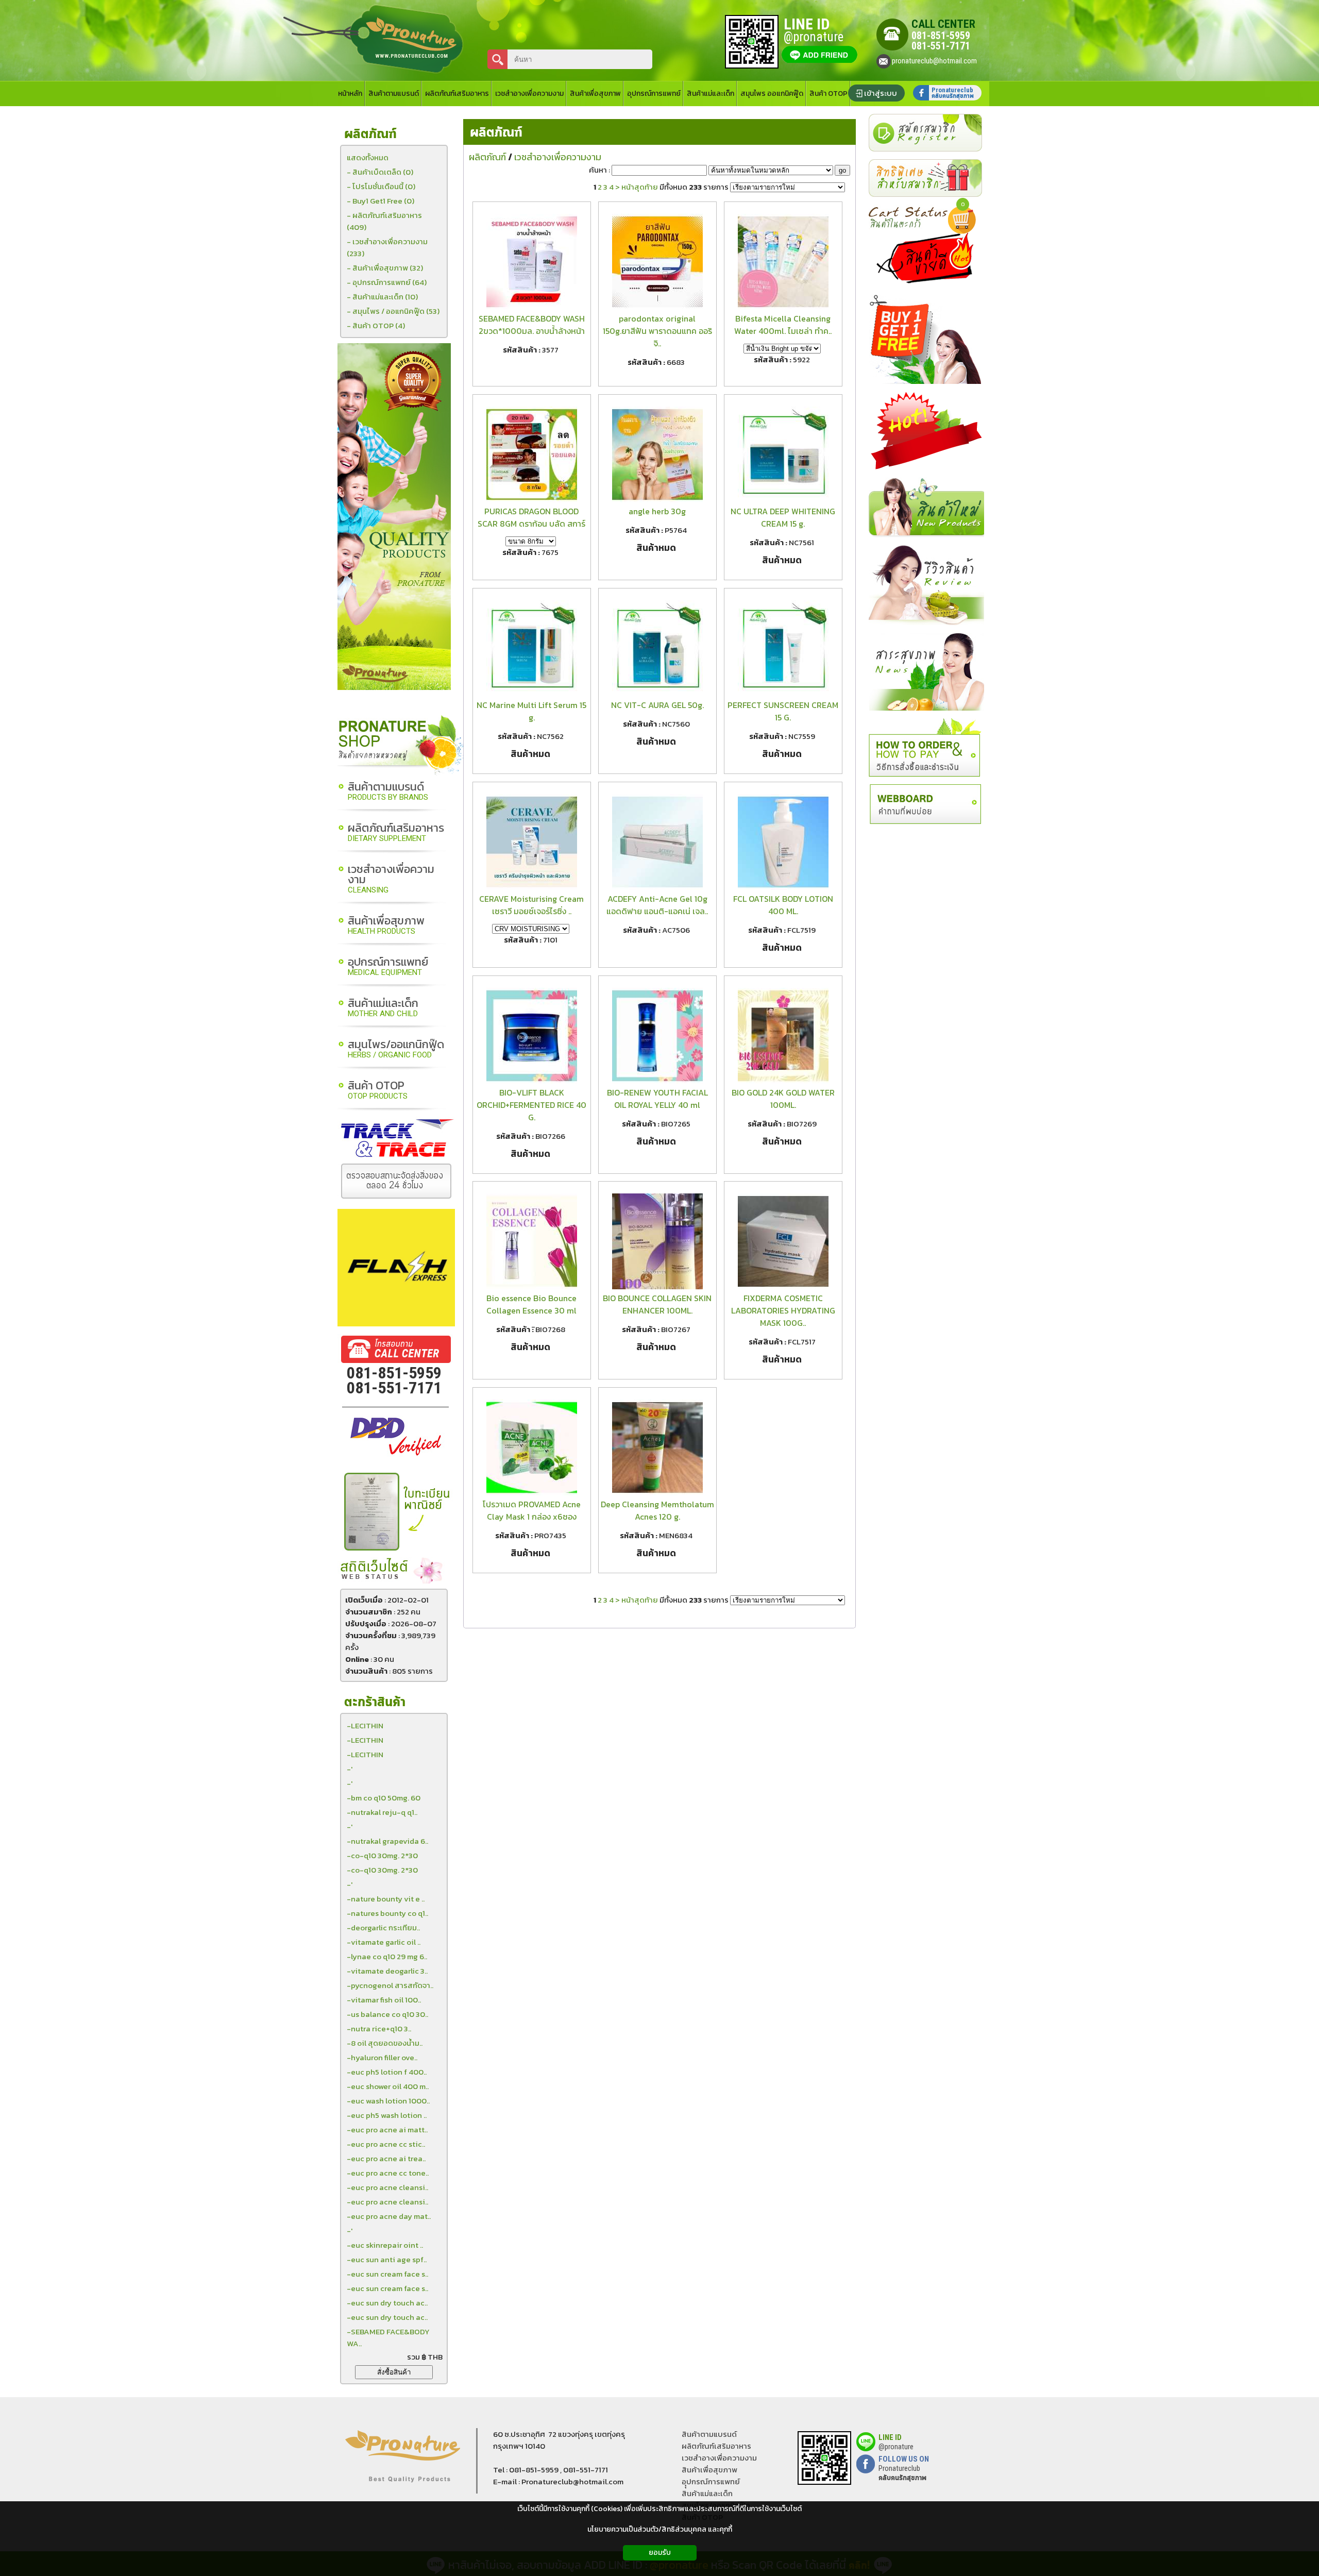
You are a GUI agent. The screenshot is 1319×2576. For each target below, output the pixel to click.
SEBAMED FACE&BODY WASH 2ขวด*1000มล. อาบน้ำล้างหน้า (532, 325)
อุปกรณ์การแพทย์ (388, 967)
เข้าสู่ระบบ (881, 93)
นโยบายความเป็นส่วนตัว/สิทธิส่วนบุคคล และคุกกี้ (660, 2529)
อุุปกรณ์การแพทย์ (711, 2481)
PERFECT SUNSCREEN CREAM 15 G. (783, 711)
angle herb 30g (657, 511)
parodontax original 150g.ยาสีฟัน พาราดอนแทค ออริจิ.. (657, 331)
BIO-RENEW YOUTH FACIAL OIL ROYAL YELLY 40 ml (657, 1099)
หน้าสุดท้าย (640, 187)
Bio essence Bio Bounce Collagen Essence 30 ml (531, 1304)
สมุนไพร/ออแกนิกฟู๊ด (396, 1049)
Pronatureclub (902, 2473)
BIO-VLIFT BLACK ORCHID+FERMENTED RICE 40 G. (531, 1105)
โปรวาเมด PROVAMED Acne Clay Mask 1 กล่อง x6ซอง (532, 1510)
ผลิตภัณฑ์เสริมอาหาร (396, 833)
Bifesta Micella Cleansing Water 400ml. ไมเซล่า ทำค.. (783, 325)
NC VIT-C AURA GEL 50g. (657, 705)
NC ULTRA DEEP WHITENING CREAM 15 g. (783, 517)
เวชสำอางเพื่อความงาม (391, 879)
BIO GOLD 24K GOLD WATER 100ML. (783, 1099)
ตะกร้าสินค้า (375, 1702)
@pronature (896, 2447)
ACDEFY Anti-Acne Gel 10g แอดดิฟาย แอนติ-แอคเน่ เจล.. (657, 905)
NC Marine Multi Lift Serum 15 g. (531, 711)
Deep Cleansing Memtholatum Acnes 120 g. (657, 1510)
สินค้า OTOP (378, 1091)
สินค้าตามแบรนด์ (388, 792)
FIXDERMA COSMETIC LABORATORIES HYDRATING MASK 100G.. (783, 1310)
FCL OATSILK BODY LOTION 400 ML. (783, 905)
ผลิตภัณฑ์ (496, 133)
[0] (965, 231)
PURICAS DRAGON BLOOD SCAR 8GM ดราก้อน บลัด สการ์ (531, 517)
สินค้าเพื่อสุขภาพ (386, 926)
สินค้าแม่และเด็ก (383, 1008)
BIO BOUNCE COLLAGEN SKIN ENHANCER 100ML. (657, 1304)
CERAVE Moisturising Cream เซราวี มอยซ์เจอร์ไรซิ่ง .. (531, 905)
